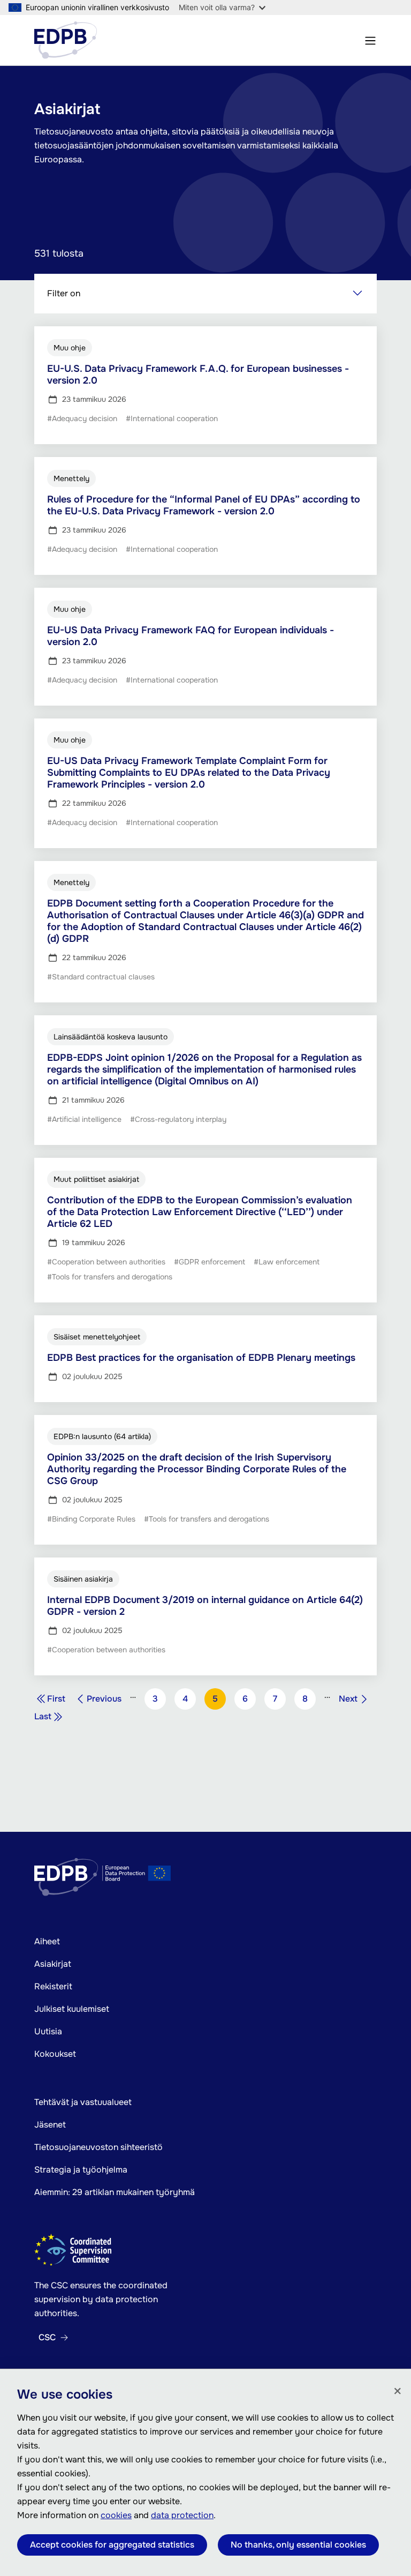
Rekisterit (53, 1986)
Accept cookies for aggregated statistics (112, 2545)
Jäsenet (50, 2125)
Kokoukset (55, 2054)
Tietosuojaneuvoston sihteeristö (98, 2147)
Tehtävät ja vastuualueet (83, 2102)
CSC (47, 2338)
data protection (182, 2515)
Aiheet (47, 1941)
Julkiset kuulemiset (72, 2009)
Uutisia (48, 2031)
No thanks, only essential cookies (298, 2545)
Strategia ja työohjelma (81, 2170)
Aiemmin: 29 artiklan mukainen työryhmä (115, 2192)
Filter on (64, 293)
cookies (116, 2515)
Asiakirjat (53, 1964)
